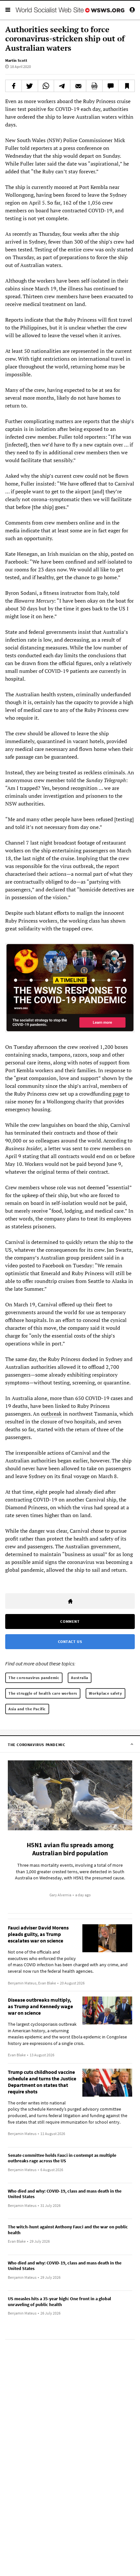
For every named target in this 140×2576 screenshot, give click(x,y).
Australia (79, 1678)
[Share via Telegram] (62, 86)
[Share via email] (78, 86)
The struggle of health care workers (43, 1693)
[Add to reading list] (126, 86)
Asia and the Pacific (27, 1709)
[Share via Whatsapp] (46, 86)
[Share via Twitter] (30, 86)
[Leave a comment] (111, 86)
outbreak (51, 1414)
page (118, 1094)
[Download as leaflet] (94, 86)
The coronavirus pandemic (34, 1678)
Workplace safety (105, 1693)
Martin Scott (16, 60)
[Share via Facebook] (14, 86)
